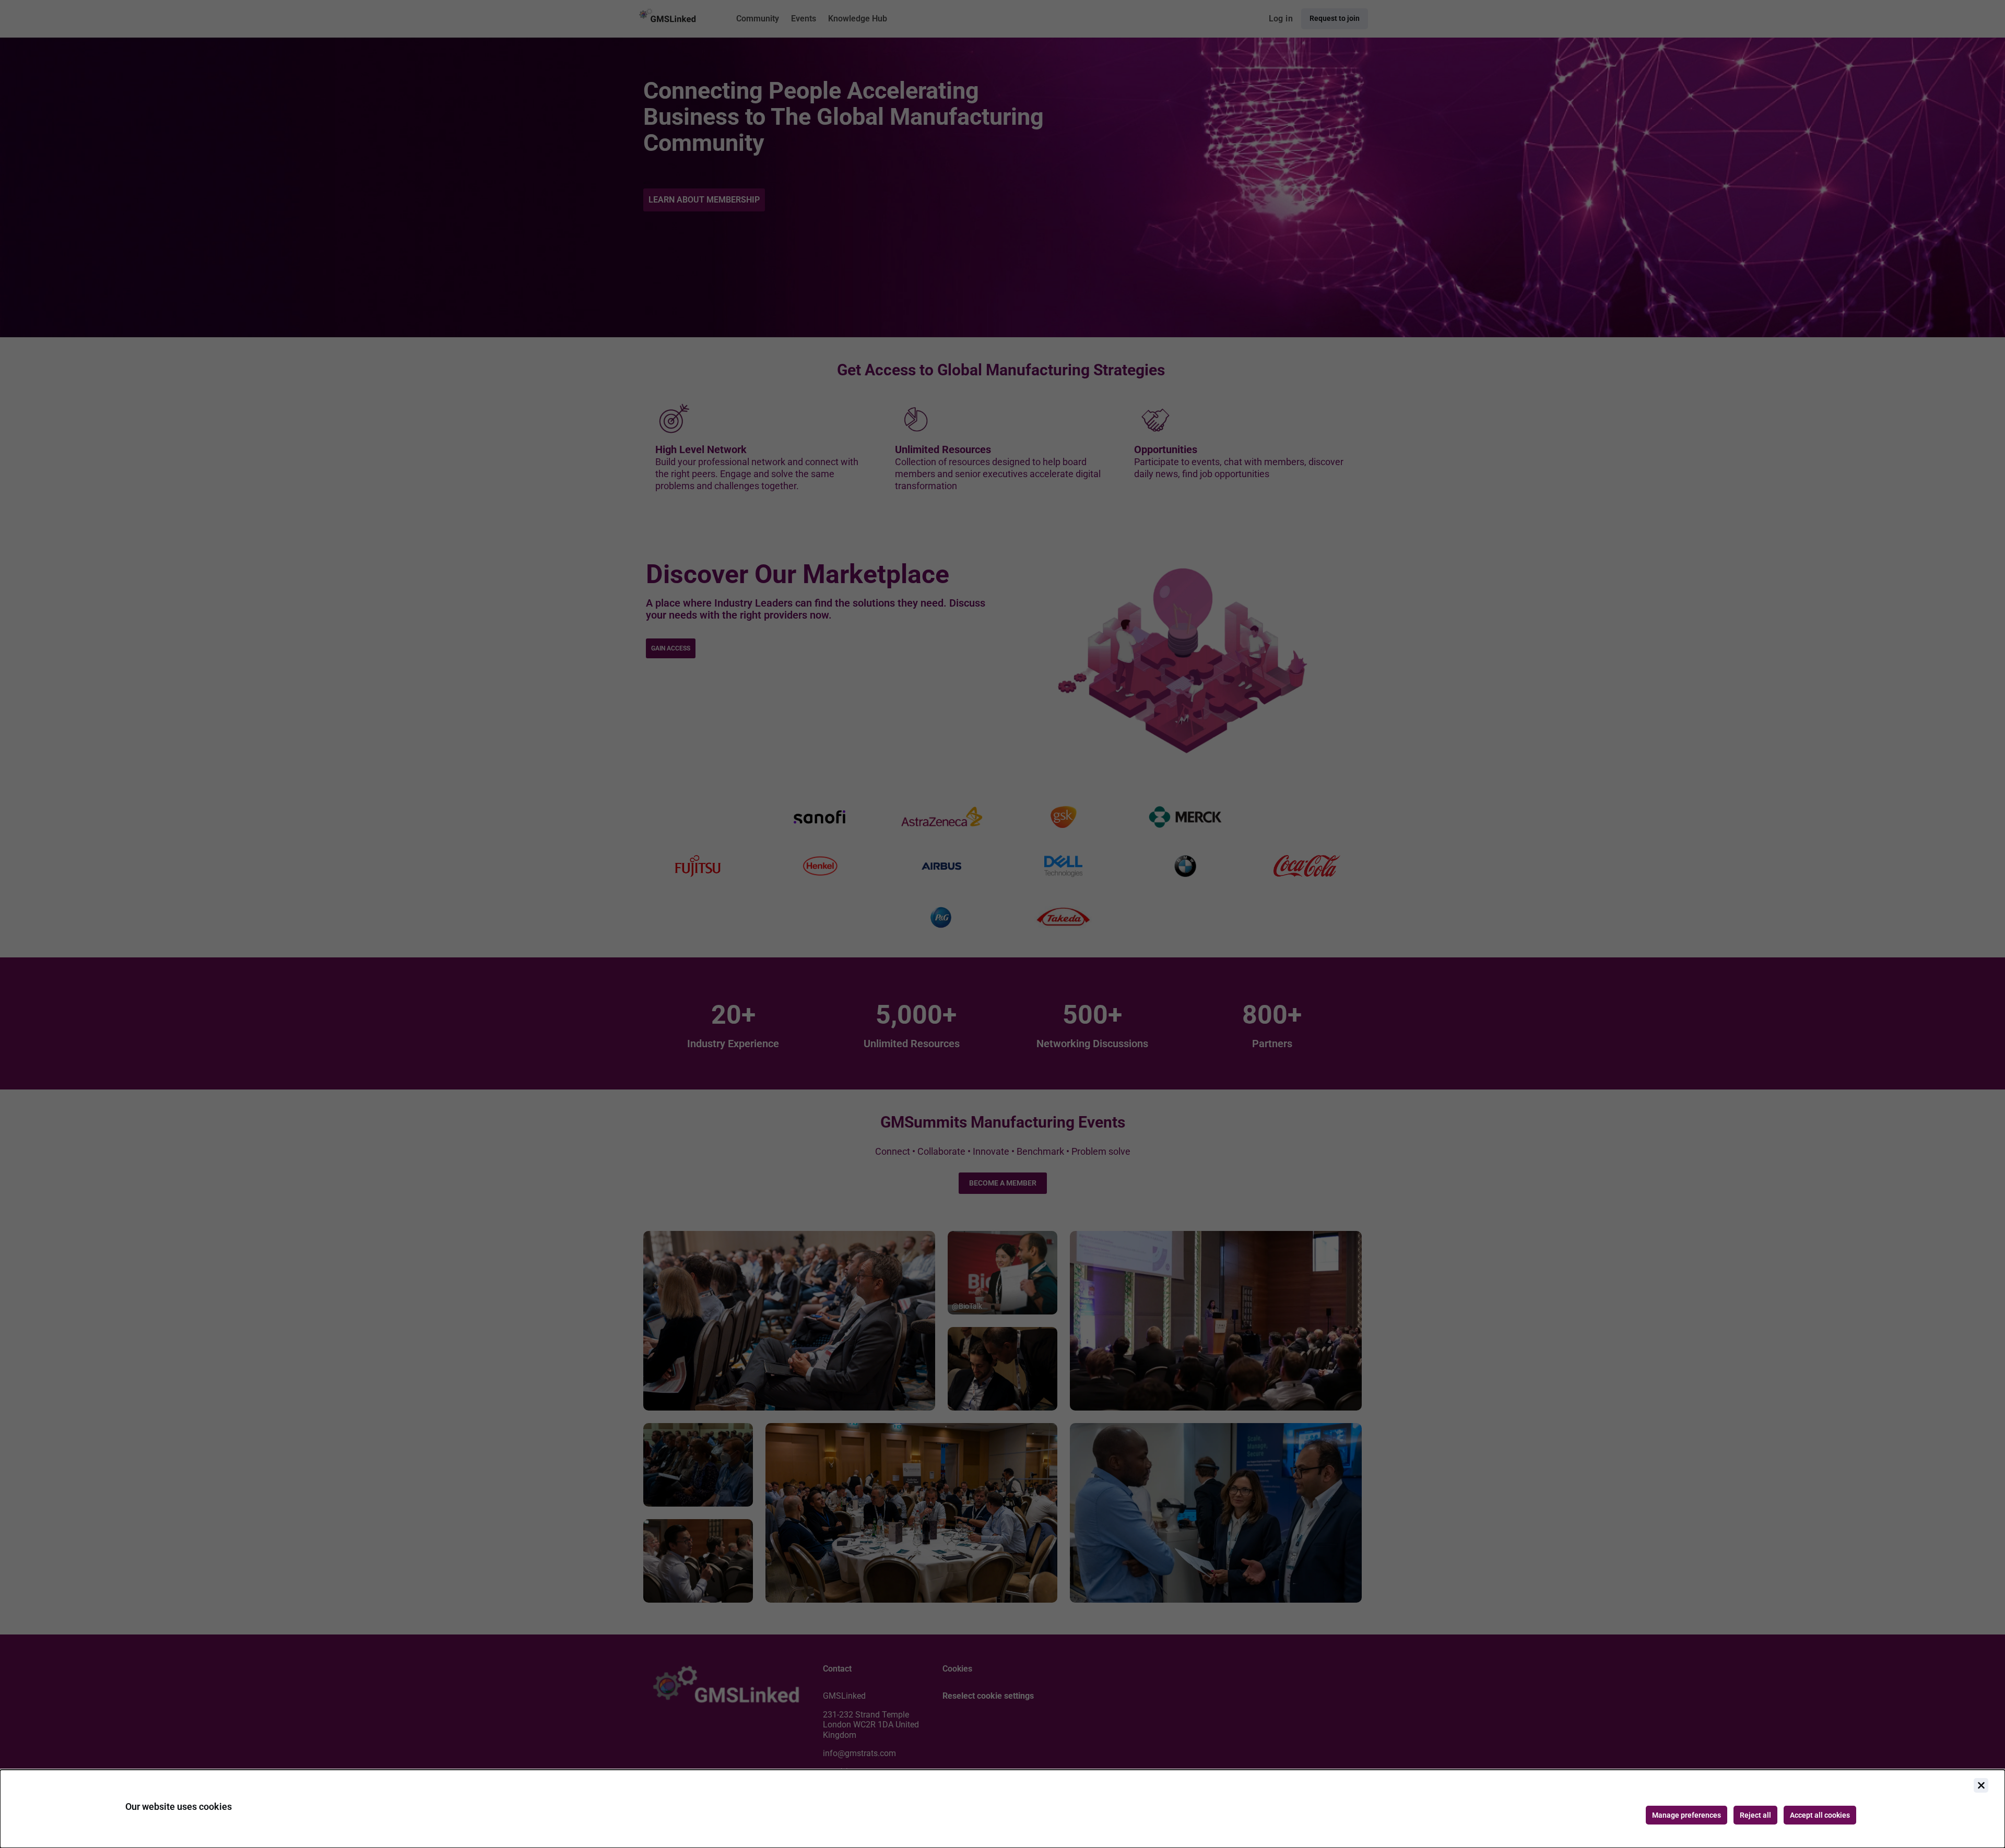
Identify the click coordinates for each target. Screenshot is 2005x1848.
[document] (1002, 1809)
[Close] (1981, 1785)
